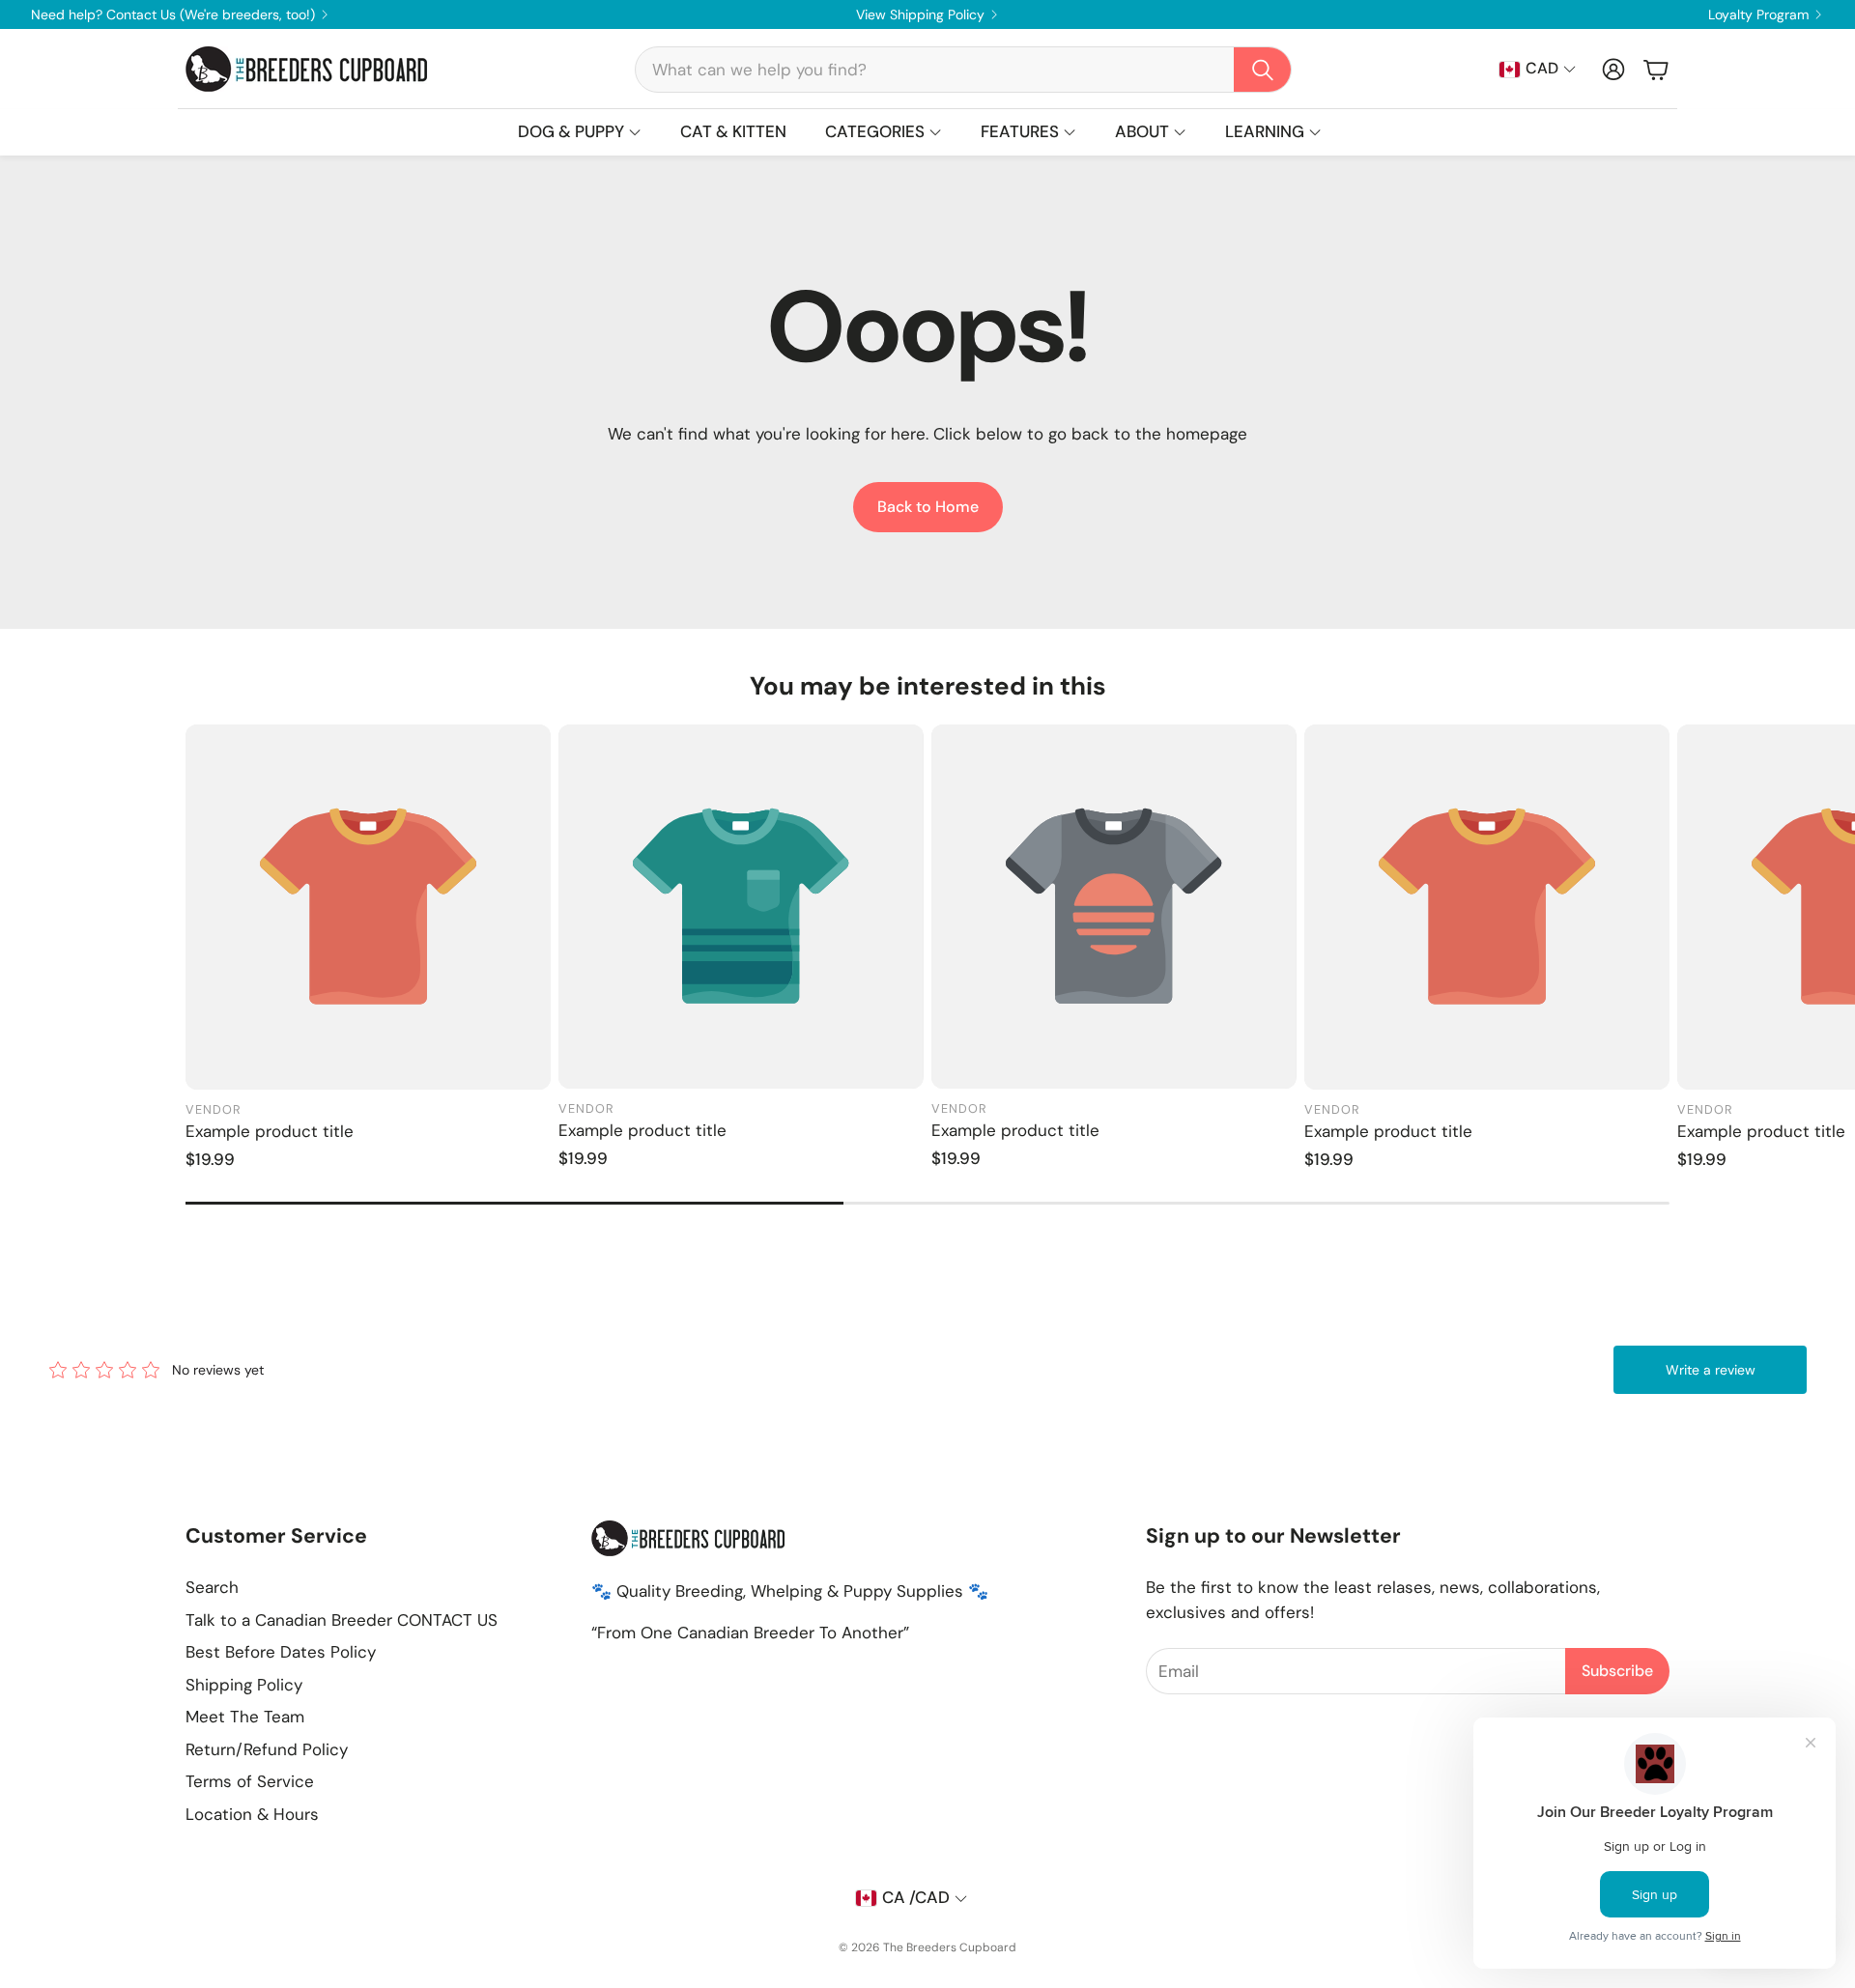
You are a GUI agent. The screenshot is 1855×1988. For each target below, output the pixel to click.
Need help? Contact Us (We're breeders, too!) (173, 14)
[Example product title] (368, 907)
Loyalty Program (1758, 14)
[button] (963, 70)
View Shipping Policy (920, 14)
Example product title (270, 1131)
